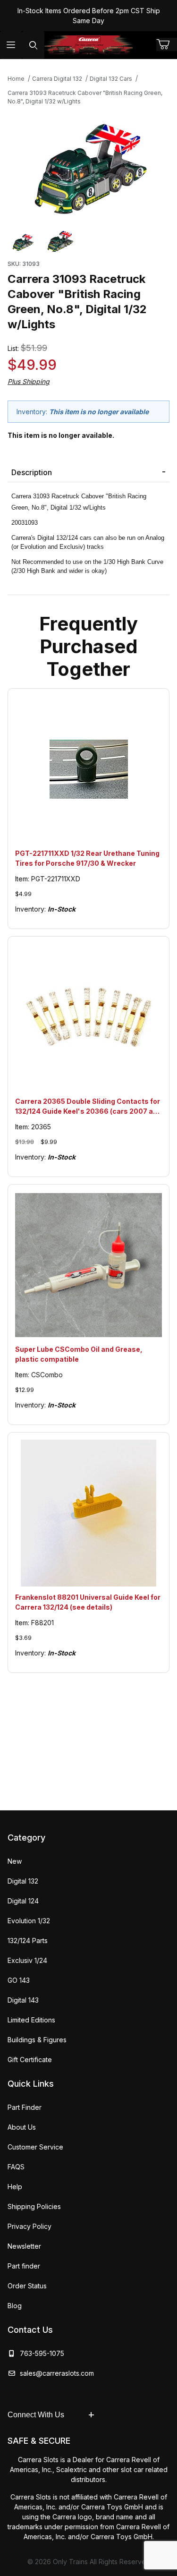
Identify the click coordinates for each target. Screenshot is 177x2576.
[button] (23, 241)
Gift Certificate (30, 2060)
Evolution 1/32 (29, 1921)
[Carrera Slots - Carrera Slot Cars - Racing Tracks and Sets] (89, 45)
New (15, 1861)
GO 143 (19, 1980)
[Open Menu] (11, 45)
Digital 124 (23, 1901)
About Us (22, 2127)
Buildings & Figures (37, 2040)
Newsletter (24, 2246)
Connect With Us (36, 2415)
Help (15, 2187)
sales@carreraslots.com (57, 2373)
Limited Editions (31, 2020)
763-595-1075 (40, 2353)
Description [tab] (32, 472)
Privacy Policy (29, 2226)
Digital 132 (23, 1881)
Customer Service (35, 2147)
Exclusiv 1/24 (27, 1960)
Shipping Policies (34, 2206)
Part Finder (25, 2107)
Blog (15, 2306)
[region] (88, 241)
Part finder (24, 2266)
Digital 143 (23, 2000)
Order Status (27, 2286)
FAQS (16, 2167)
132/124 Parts (28, 1941)
